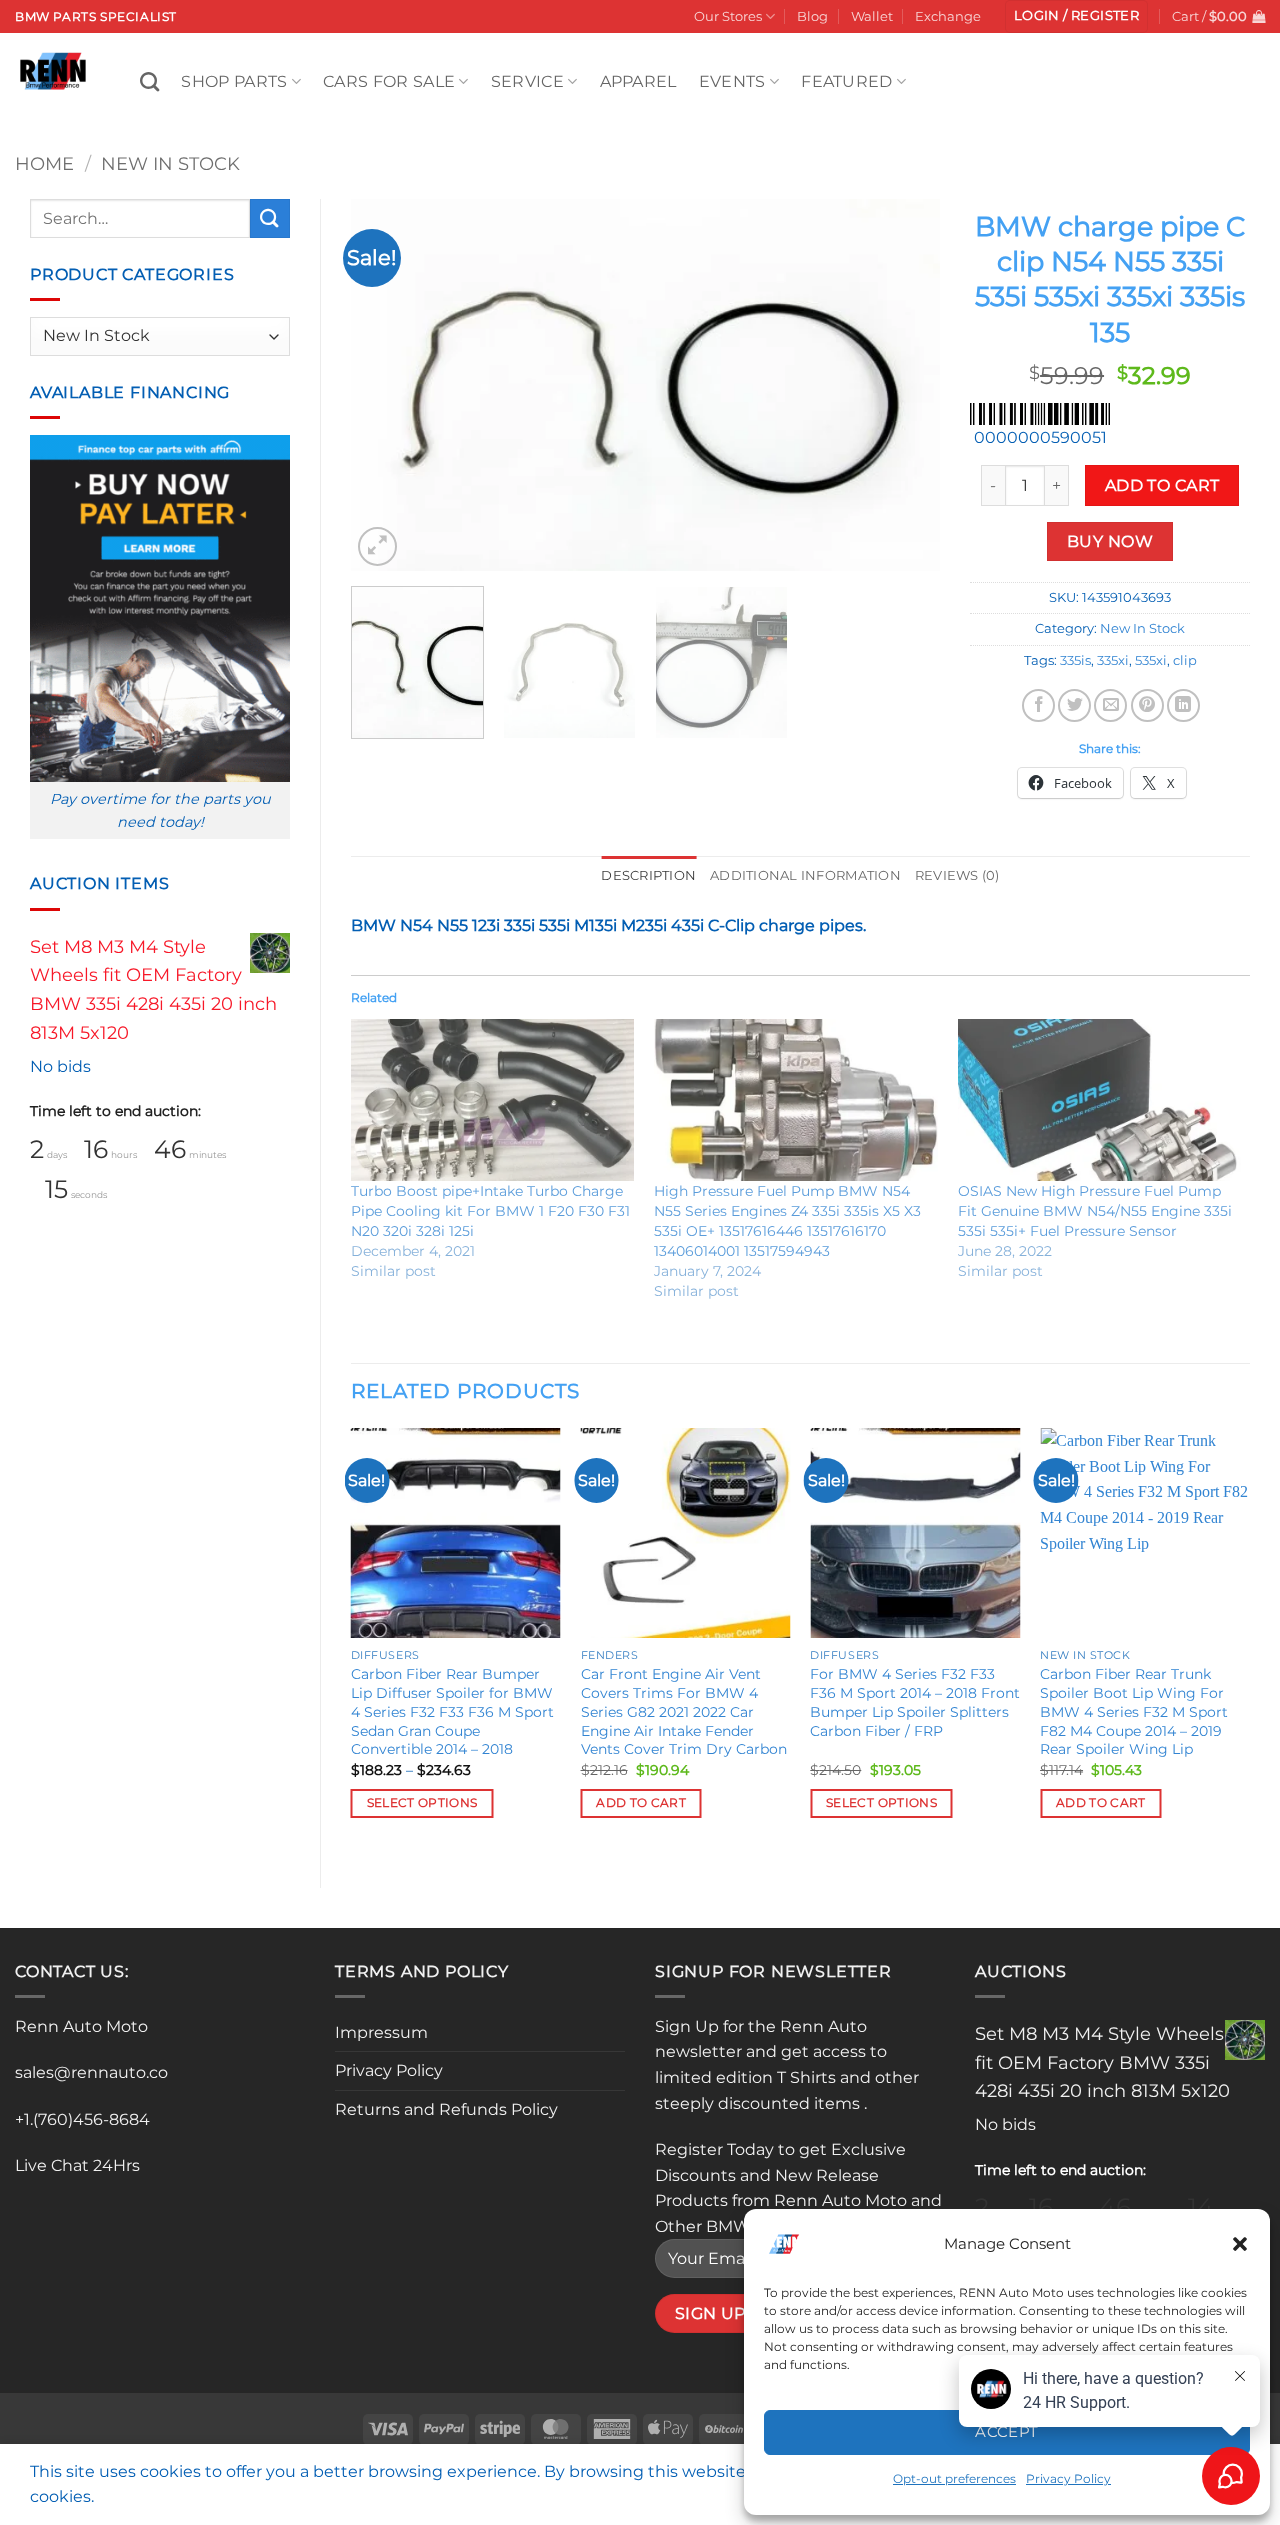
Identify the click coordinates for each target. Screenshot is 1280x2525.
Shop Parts (234, 81)
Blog (812, 16)
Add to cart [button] (641, 1803)
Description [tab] (648, 875)
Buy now (1110, 541)
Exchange (948, 16)
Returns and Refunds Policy (446, 2109)
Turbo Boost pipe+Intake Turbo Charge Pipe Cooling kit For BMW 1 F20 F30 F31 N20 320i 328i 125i (490, 1211)
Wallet (872, 16)
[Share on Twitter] (1074, 705)
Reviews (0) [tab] (957, 875)
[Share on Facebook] (1038, 705)
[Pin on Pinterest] (1147, 705)
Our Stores (728, 16)
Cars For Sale (389, 81)
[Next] (903, 385)
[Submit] (270, 218)
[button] (1240, 2244)
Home (44, 163)
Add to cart (1162, 485)
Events (732, 81)
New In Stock (170, 163)
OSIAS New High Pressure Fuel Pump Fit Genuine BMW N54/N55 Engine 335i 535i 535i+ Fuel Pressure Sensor (1095, 1211)
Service (527, 81)
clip (1185, 660)
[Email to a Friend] (1110, 705)
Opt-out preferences (954, 2478)
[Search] (149, 81)
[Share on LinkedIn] (1183, 705)
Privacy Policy (389, 2070)
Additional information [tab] (805, 875)
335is (1075, 660)
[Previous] (388, 385)
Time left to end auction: (115, 1111)
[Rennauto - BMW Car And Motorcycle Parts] (62, 71)
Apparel (638, 81)
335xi (1113, 660)
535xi (1151, 660)
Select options (422, 1803)
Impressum (381, 2032)
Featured (847, 81)
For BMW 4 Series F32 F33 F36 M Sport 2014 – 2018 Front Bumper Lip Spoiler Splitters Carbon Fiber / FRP (915, 1702)
